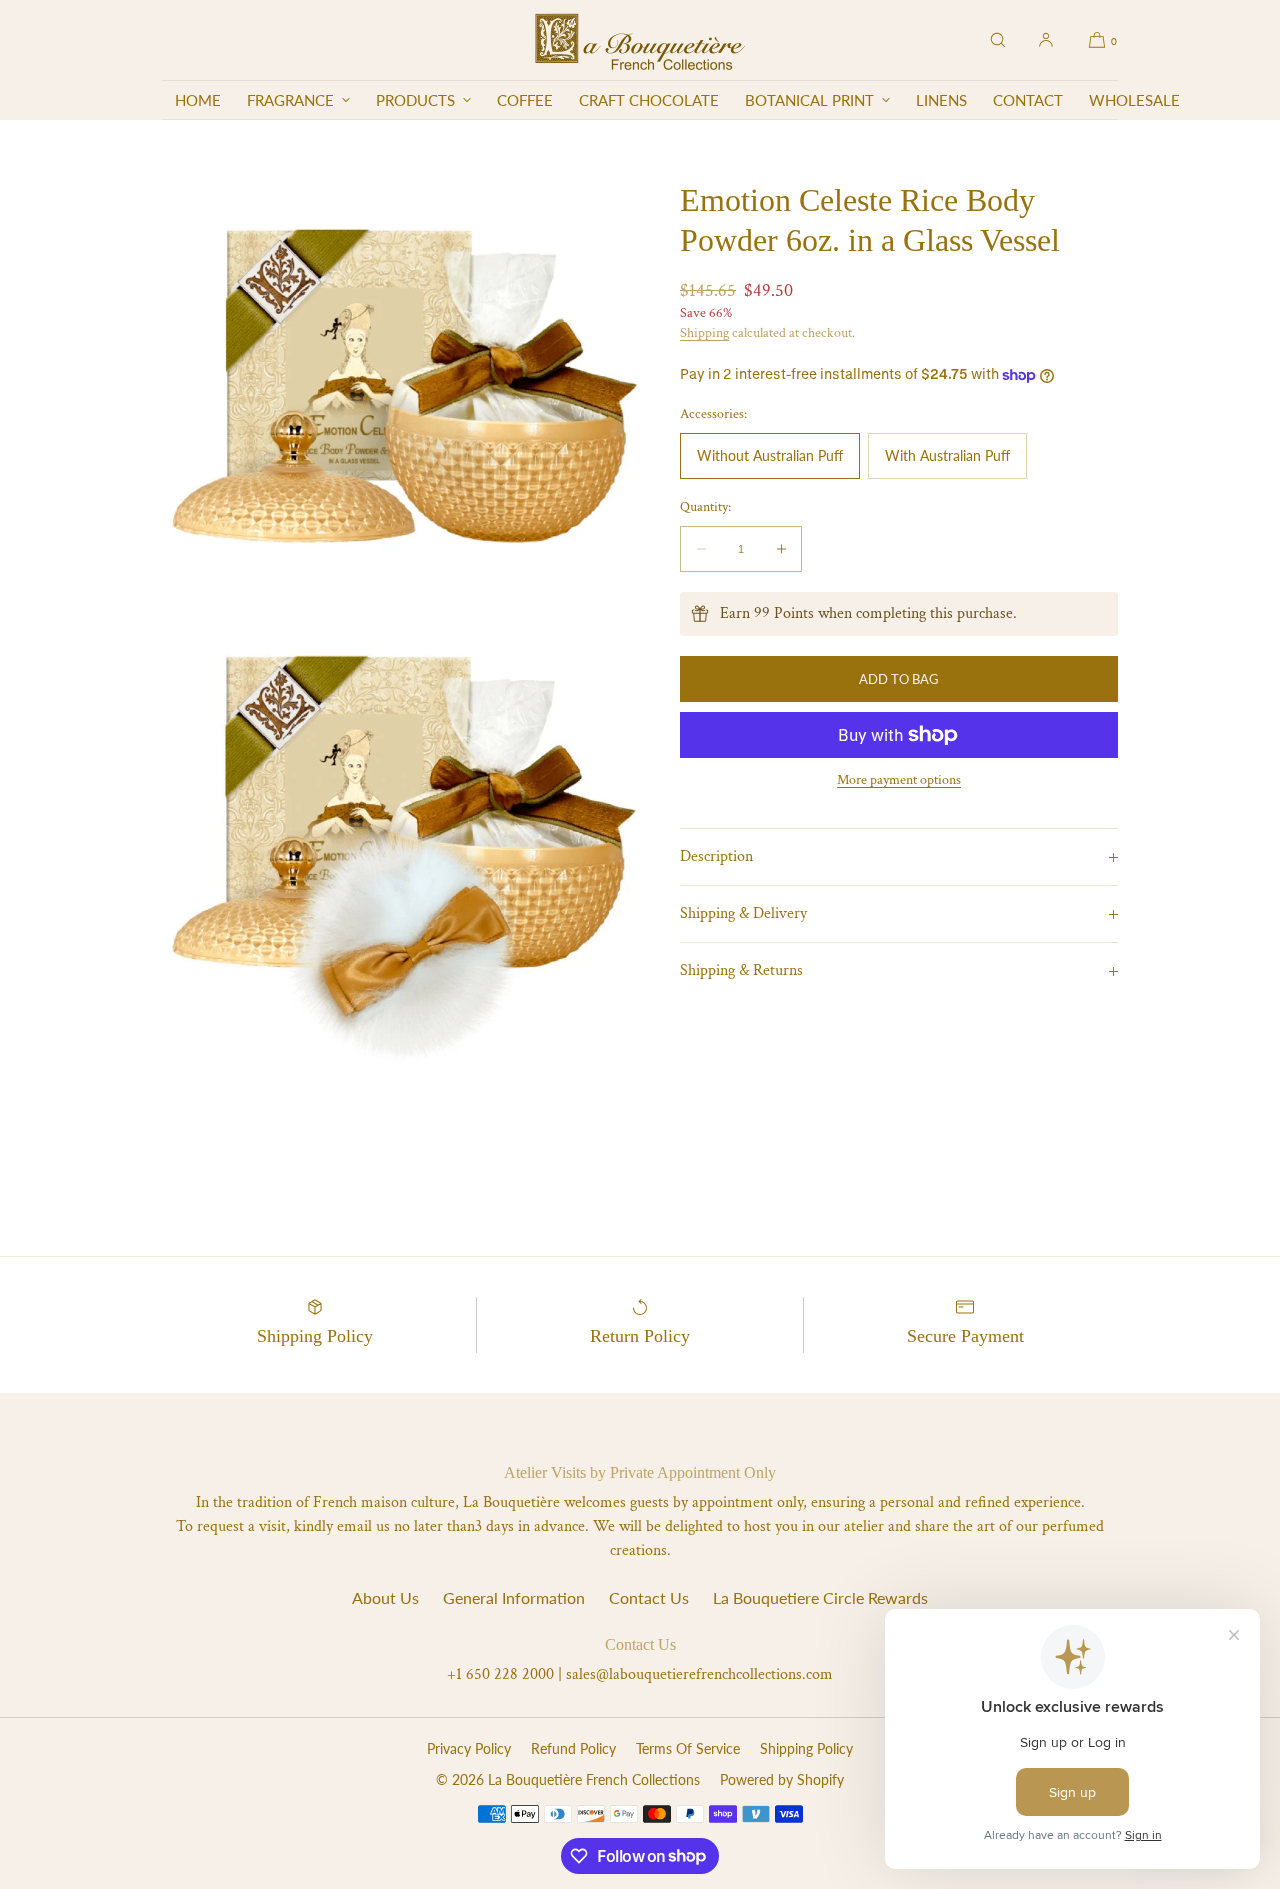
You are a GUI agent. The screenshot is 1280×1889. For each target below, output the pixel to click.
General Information (514, 1597)
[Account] (1046, 40)
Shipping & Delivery (743, 913)
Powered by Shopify (782, 1779)
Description (716, 856)
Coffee (525, 100)
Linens (941, 100)
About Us (385, 1597)
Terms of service (688, 1748)
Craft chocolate (649, 100)
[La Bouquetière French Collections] (639, 40)
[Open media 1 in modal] (401, 359)
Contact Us (649, 1597)
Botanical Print (809, 100)
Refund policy (573, 1748)
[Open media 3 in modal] (401, 837)
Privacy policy (469, 1748)
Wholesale (1134, 100)
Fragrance (290, 100)
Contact (1028, 100)
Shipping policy (806, 1748)
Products (415, 100)
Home (198, 100)
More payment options (899, 780)
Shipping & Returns (741, 970)
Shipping (704, 333)
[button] (998, 40)
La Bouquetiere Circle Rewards (820, 1597)
